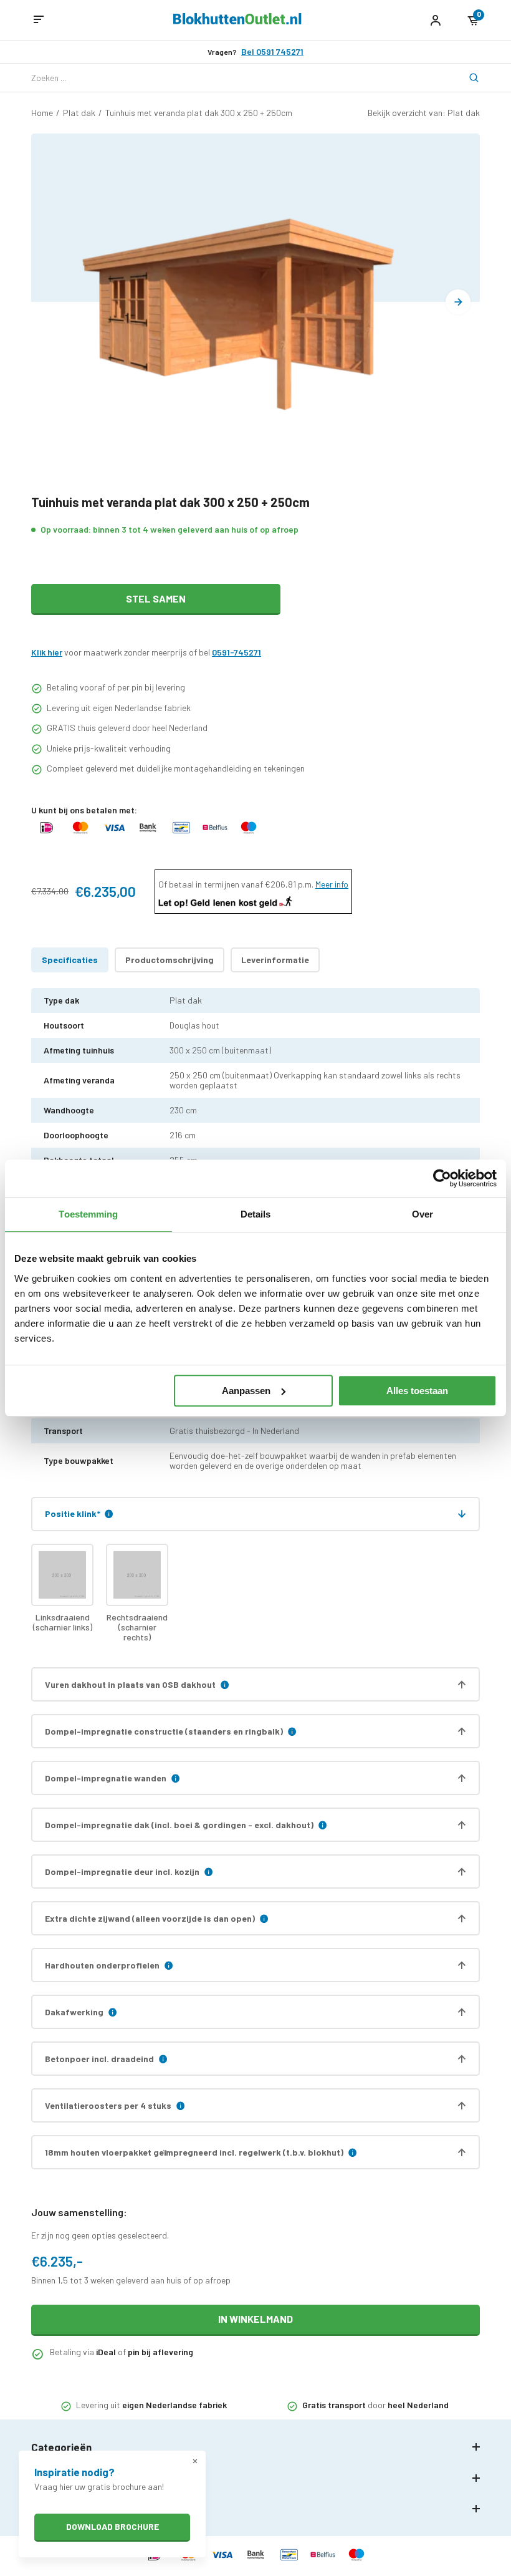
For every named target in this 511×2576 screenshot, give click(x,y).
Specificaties (70, 960)
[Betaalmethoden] (47, 834)
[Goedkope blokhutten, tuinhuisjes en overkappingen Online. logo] (237, 21)
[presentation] (458, 302)
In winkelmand (255, 2319)
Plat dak (79, 113)
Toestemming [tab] (88, 1214)
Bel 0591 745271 (272, 52)
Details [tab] (256, 1214)
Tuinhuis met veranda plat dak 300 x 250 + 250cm (199, 113)
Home (42, 113)
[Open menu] (39, 20)
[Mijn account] (435, 20)
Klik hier (47, 652)
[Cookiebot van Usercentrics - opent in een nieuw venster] (442, 1178)
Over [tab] (423, 1214)
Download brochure (112, 2526)
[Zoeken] (466, 78)
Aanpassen (246, 1391)
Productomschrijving (170, 960)
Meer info (332, 884)
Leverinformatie (275, 960)
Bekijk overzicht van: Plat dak (424, 113)
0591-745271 (236, 652)
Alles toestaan (417, 1391)
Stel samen (156, 598)
